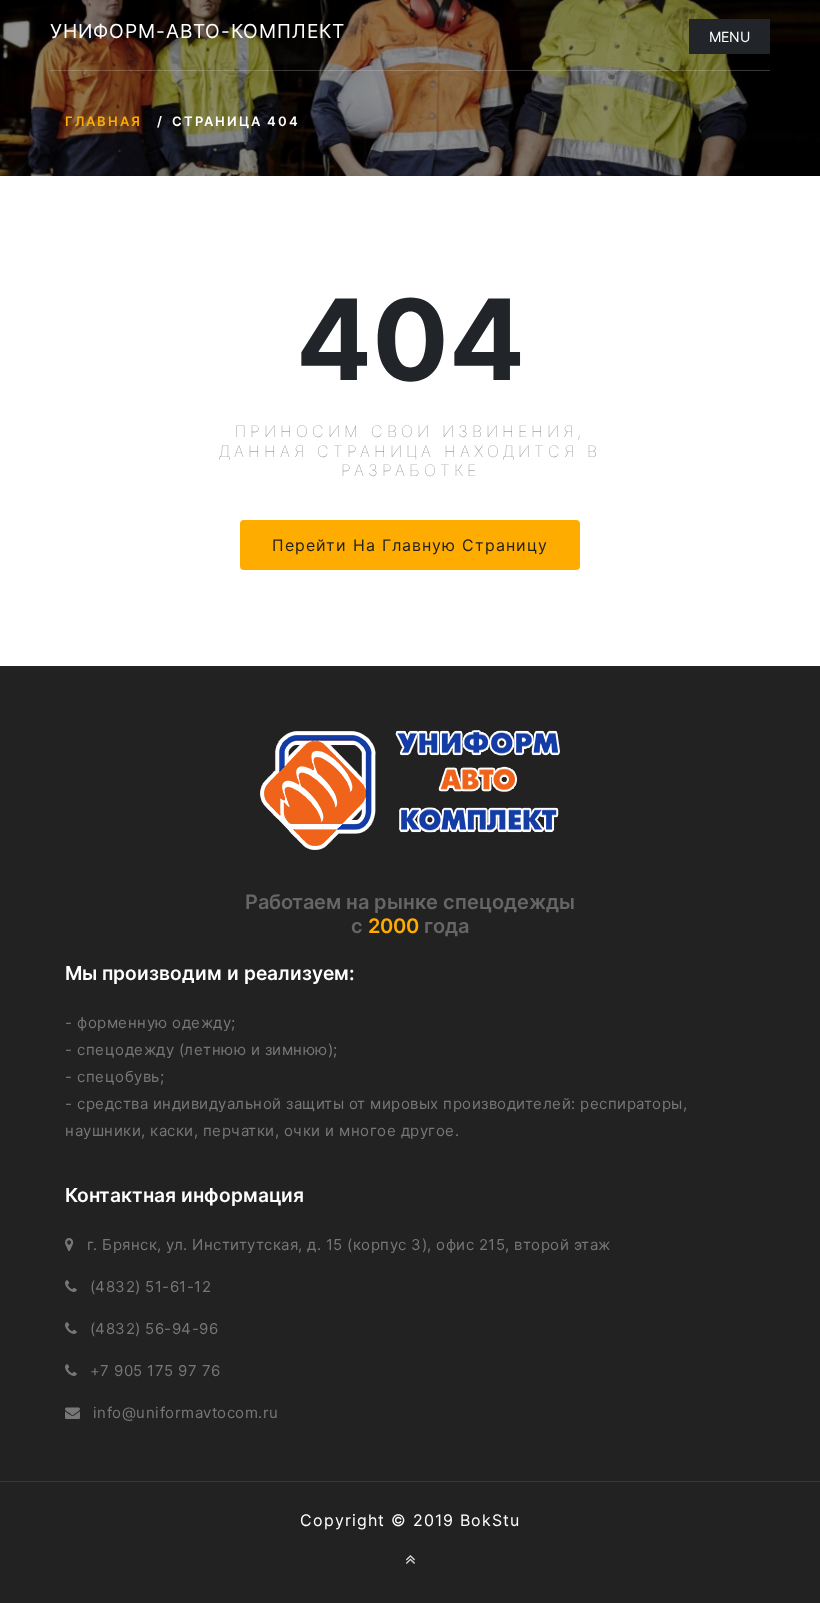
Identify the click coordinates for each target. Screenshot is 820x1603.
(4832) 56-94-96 (154, 1328)
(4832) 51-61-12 (151, 1286)
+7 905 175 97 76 (155, 1370)
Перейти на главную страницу (410, 545)
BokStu (490, 1520)
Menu (729, 36)
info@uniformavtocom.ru (186, 1412)
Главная (103, 121)
